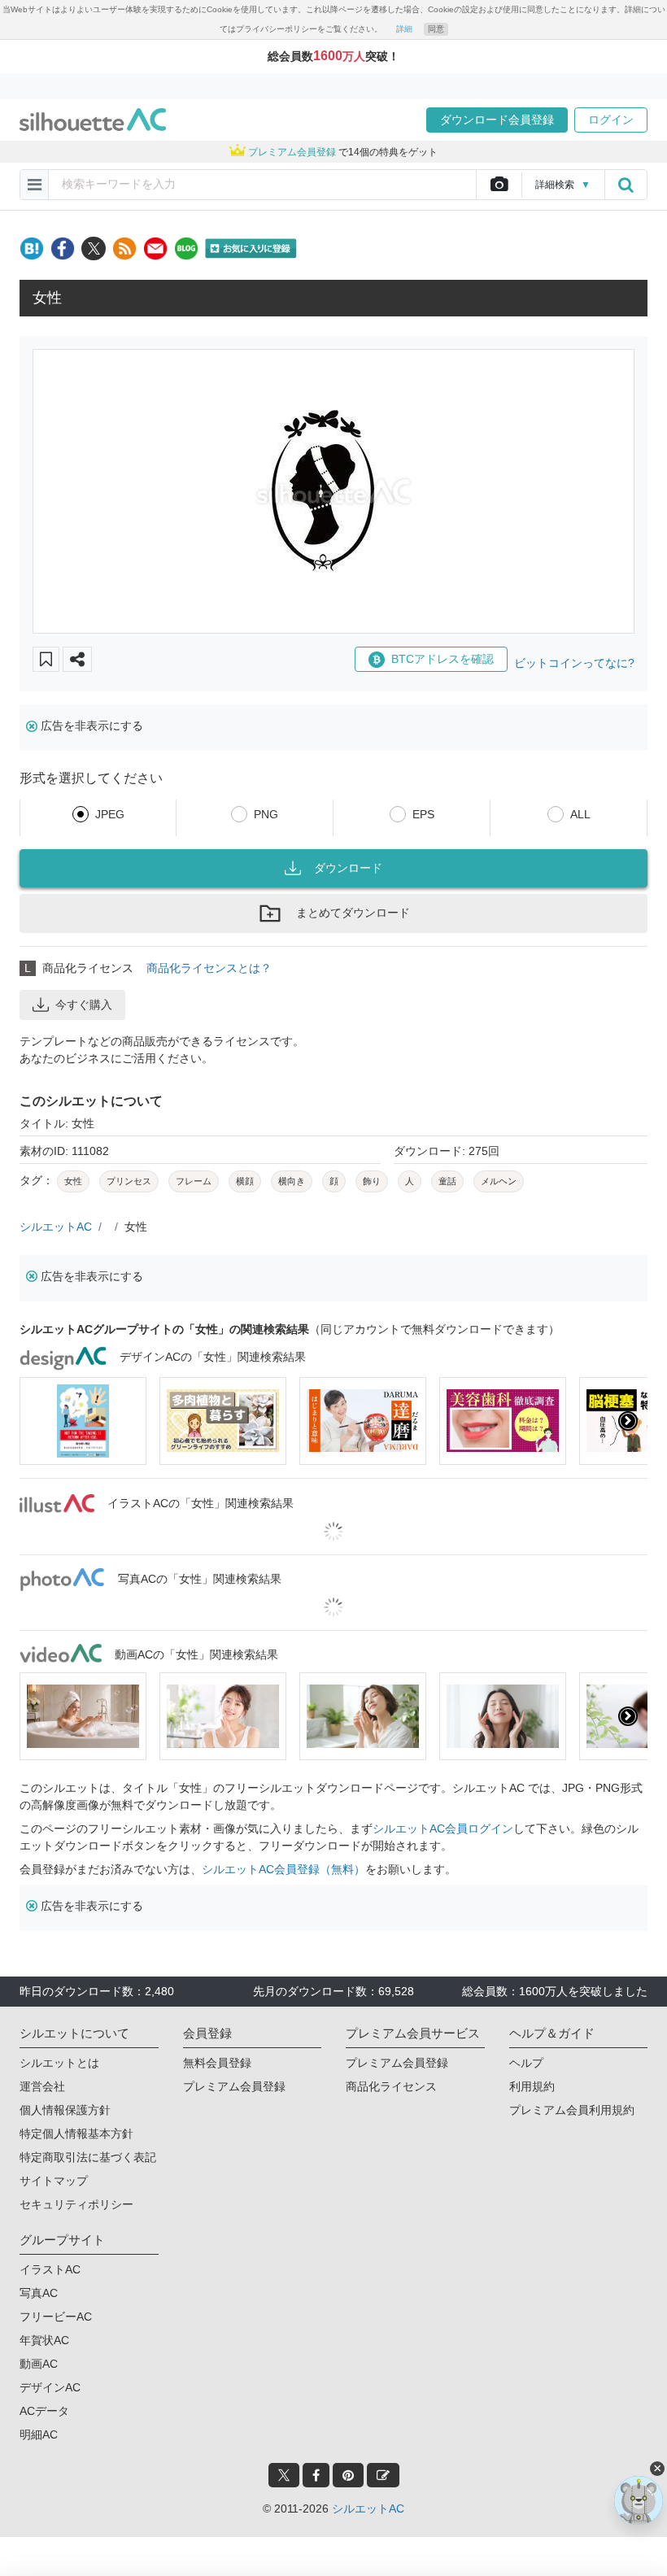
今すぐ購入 (84, 1005)
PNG (266, 814)
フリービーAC (56, 2317)
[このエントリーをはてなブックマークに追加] (32, 248)
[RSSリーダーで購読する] (124, 248)
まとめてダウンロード (353, 913)
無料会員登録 (217, 2063)
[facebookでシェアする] (63, 248)
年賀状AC (44, 2340)
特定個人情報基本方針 (76, 2134)
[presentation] (39, 1421)
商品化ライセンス (391, 2086)
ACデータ (44, 2411)
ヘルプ (526, 2063)
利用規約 (532, 2086)
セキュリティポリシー (76, 2204)
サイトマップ (54, 2181)
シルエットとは (59, 2063)
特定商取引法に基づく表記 (88, 2157)
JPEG (110, 814)
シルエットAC (56, 1227)
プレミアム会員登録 (234, 2086)
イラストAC (50, 2269)
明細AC (39, 2434)
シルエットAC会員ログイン (443, 1828)
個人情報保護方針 (65, 2110)
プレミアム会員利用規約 (572, 2110)
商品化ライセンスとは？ (209, 968)
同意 (436, 29)
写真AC (39, 2293)
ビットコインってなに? (574, 663)
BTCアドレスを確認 (442, 659)
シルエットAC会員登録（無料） (283, 1869)
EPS (423, 814)
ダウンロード (348, 868)
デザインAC (50, 2387)
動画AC (39, 2364)
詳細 (404, 29)
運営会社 (42, 2086)
